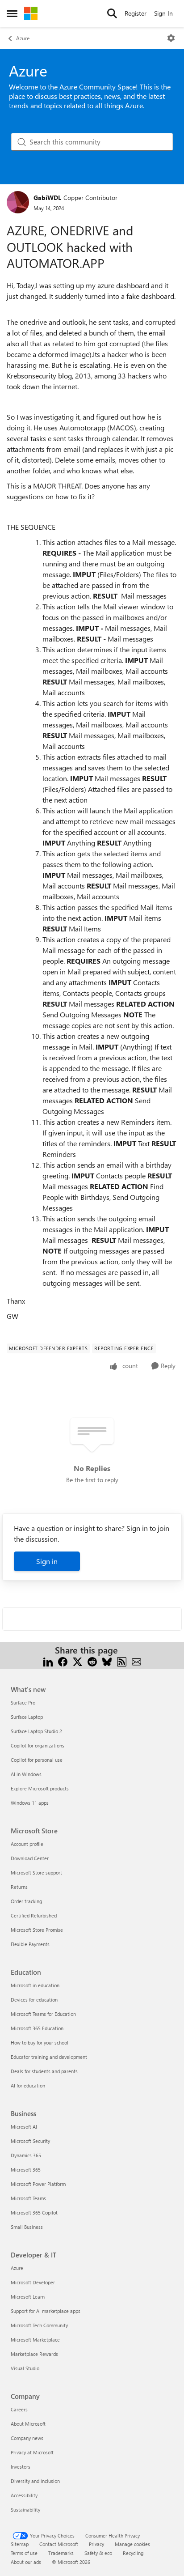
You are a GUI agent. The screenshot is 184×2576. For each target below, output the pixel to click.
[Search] (112, 13)
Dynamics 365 (26, 2155)
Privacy (96, 2544)
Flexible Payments (30, 1944)
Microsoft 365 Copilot (34, 2213)
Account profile (27, 1844)
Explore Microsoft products (40, 1788)
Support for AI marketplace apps (46, 2311)
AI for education (28, 2085)
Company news (27, 2438)
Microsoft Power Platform (38, 2184)
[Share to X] (77, 1661)
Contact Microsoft (59, 2544)
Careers (19, 2409)
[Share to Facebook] (63, 1661)
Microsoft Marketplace (35, 2340)
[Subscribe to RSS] (122, 1661)
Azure (23, 38)
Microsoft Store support (36, 1872)
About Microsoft (28, 2424)
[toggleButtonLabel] (171, 38)
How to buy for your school (40, 2043)
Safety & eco (98, 2553)
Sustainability (25, 2510)
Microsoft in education (35, 1985)
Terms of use (24, 2553)
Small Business (27, 2227)
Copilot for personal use (37, 1760)
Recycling (133, 2553)
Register (136, 13)
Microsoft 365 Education (37, 2028)
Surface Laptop (27, 1717)
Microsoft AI (24, 2127)
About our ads (26, 2562)
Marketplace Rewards (34, 2354)
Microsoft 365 (26, 2170)
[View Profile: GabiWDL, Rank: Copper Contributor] (18, 202)
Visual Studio (25, 2368)
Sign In (163, 13)
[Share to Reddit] (92, 1661)
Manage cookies (132, 2544)
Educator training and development (49, 2057)
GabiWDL (47, 198)
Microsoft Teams (28, 2198)
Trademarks (61, 2553)
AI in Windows (26, 1774)
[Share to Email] (136, 1661)
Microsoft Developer (33, 2282)
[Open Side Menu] (12, 13)
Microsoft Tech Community (39, 2325)
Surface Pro (23, 1702)
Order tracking (26, 1901)
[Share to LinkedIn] (48, 1661)
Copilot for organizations (38, 1745)
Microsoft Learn (28, 2297)
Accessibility (24, 2495)
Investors (21, 2467)
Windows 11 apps (30, 1803)
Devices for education (34, 2000)
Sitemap (20, 2544)
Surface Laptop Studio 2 (36, 1731)
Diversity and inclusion (35, 2481)
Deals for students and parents (44, 2071)
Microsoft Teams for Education (43, 2014)
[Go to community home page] (31, 13)
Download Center (30, 1858)
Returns (19, 1887)
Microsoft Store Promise (37, 1930)
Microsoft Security (30, 2141)
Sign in (47, 1561)
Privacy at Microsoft (32, 2452)
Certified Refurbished (34, 1915)
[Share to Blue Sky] (107, 1661)
